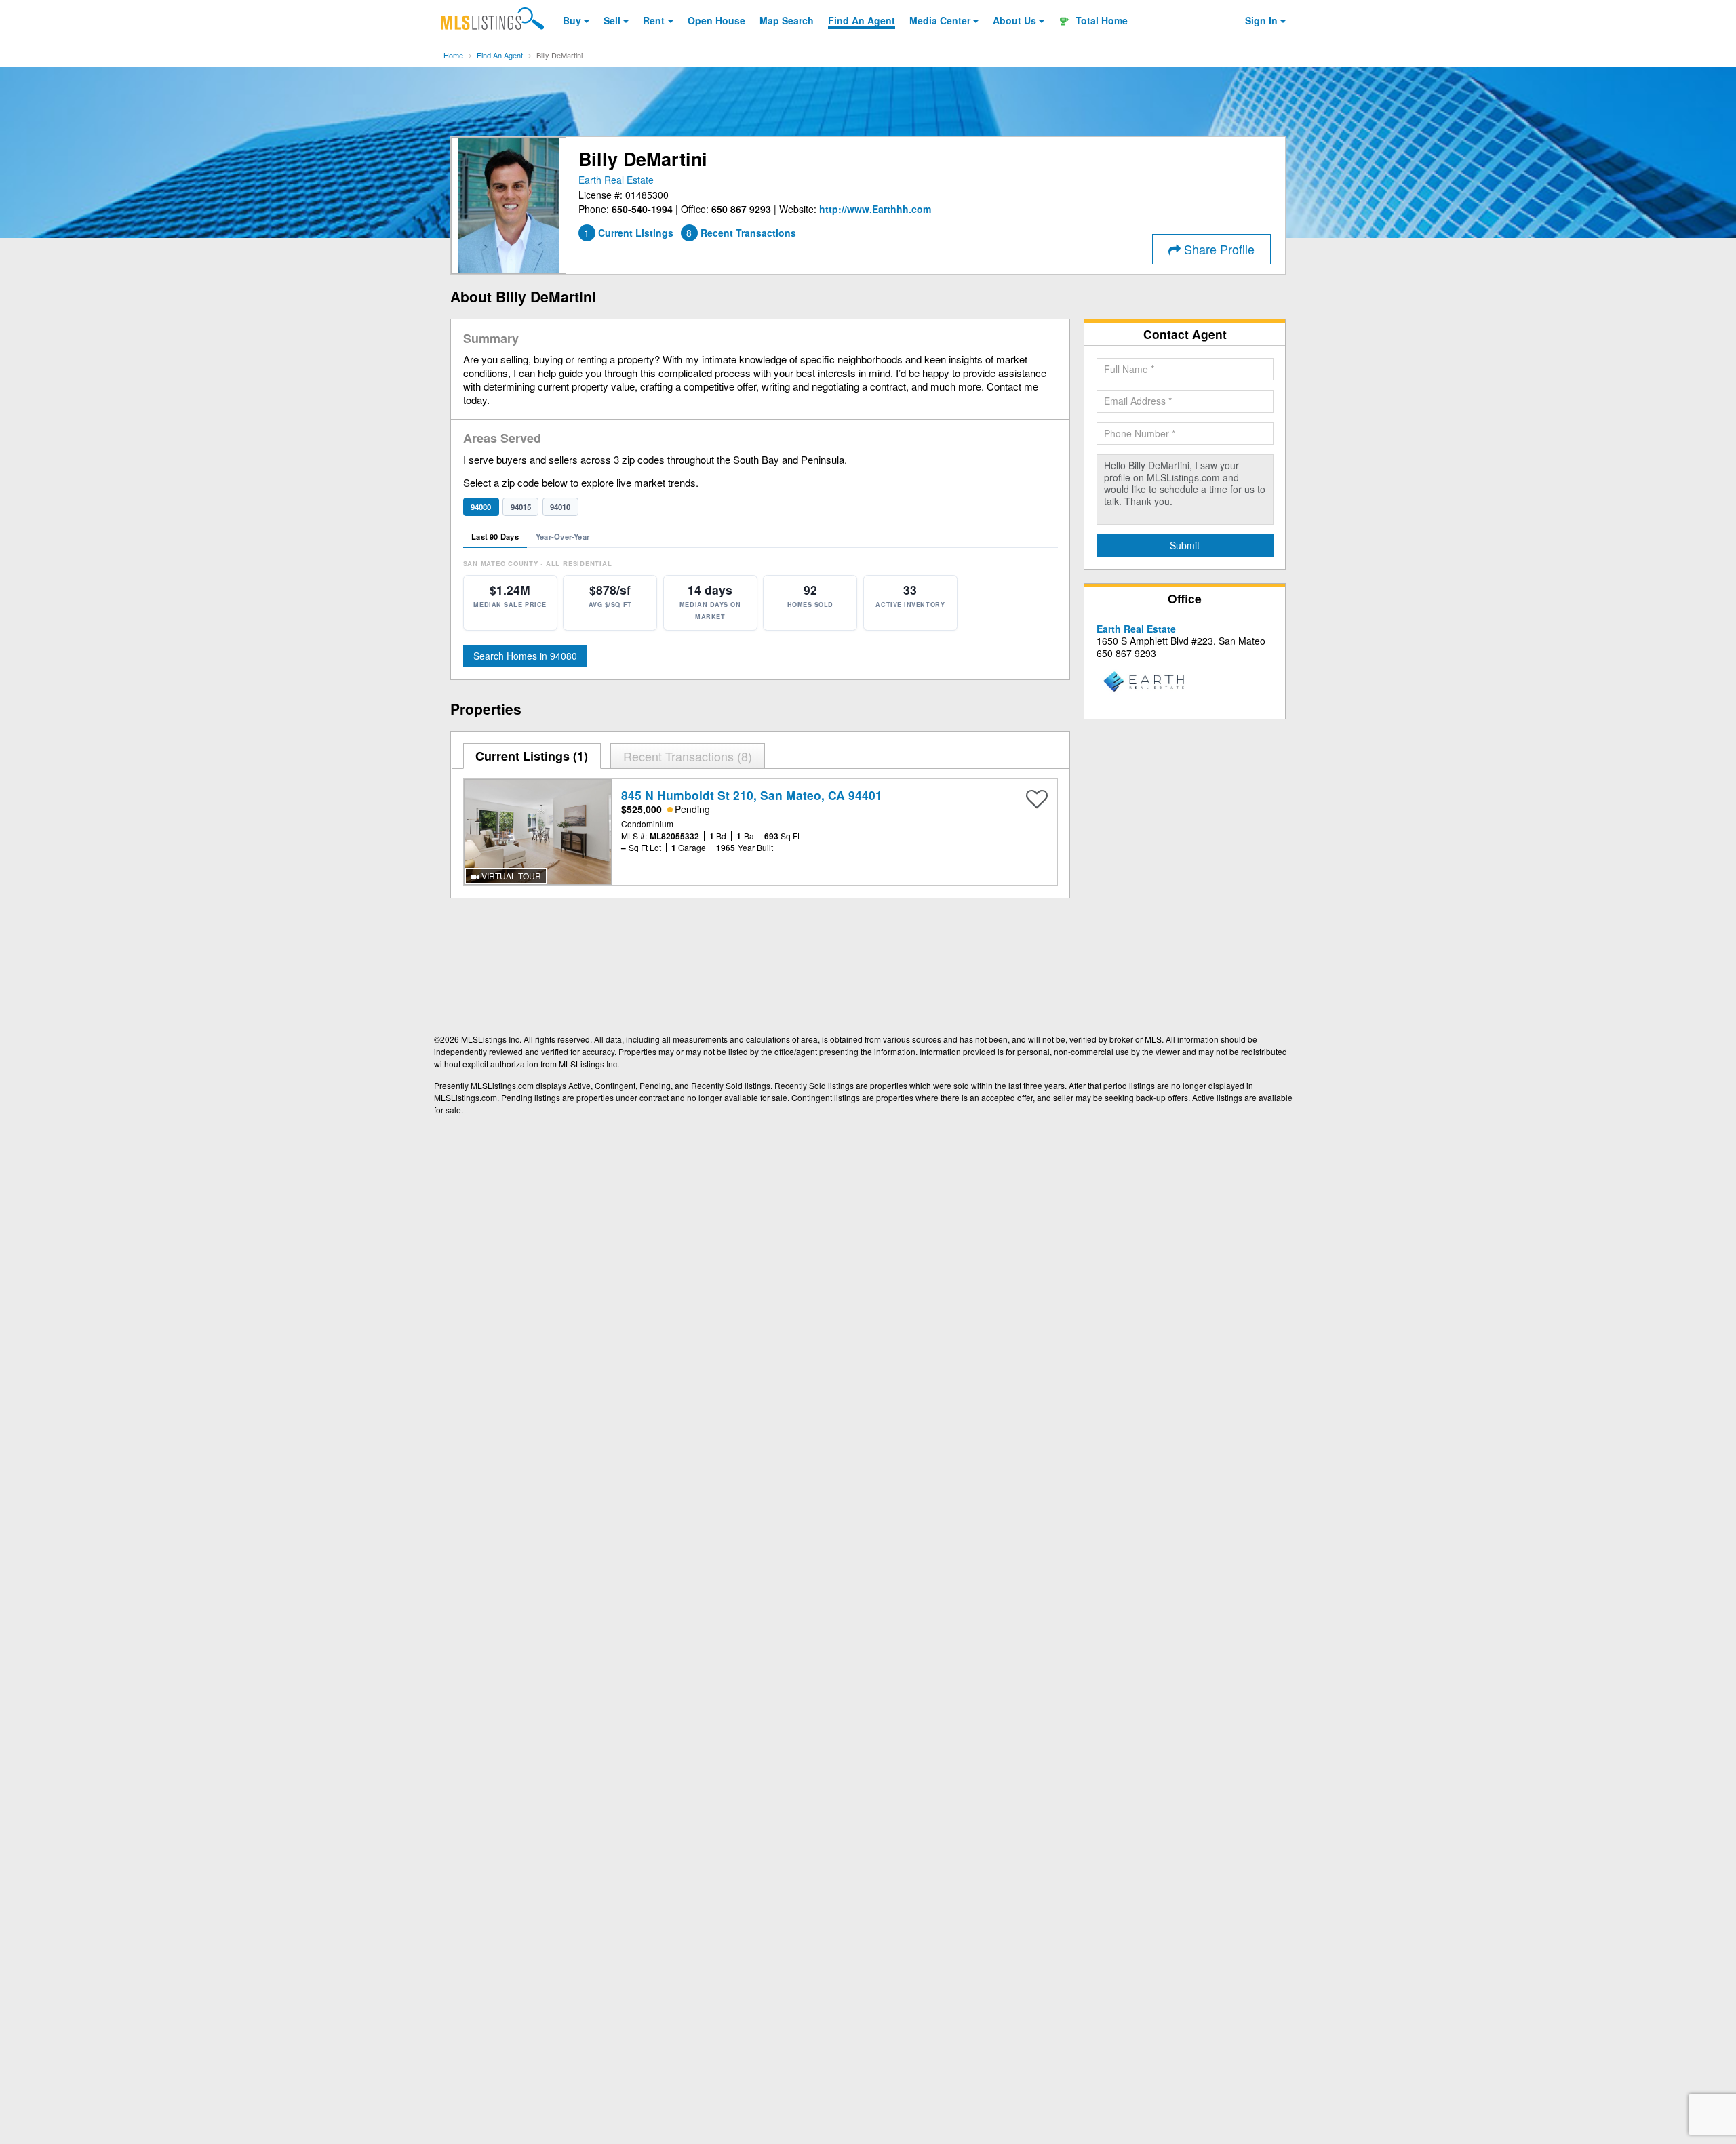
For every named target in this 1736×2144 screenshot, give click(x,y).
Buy (572, 20)
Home (453, 55)
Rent (654, 20)
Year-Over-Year (563, 536)
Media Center (940, 20)
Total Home (1100, 20)
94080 (481, 507)
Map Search (787, 20)
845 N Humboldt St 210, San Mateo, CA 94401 (752, 795)
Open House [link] (716, 20)
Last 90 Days (495, 536)
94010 (560, 507)
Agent (862, 20)
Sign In (1261, 20)
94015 (521, 507)
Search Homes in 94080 (525, 656)
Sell (612, 20)
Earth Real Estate (616, 180)
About (1014, 20)
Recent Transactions (686, 756)
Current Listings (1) (532, 756)
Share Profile (1218, 249)
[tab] (532, 756)
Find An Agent (500, 55)
